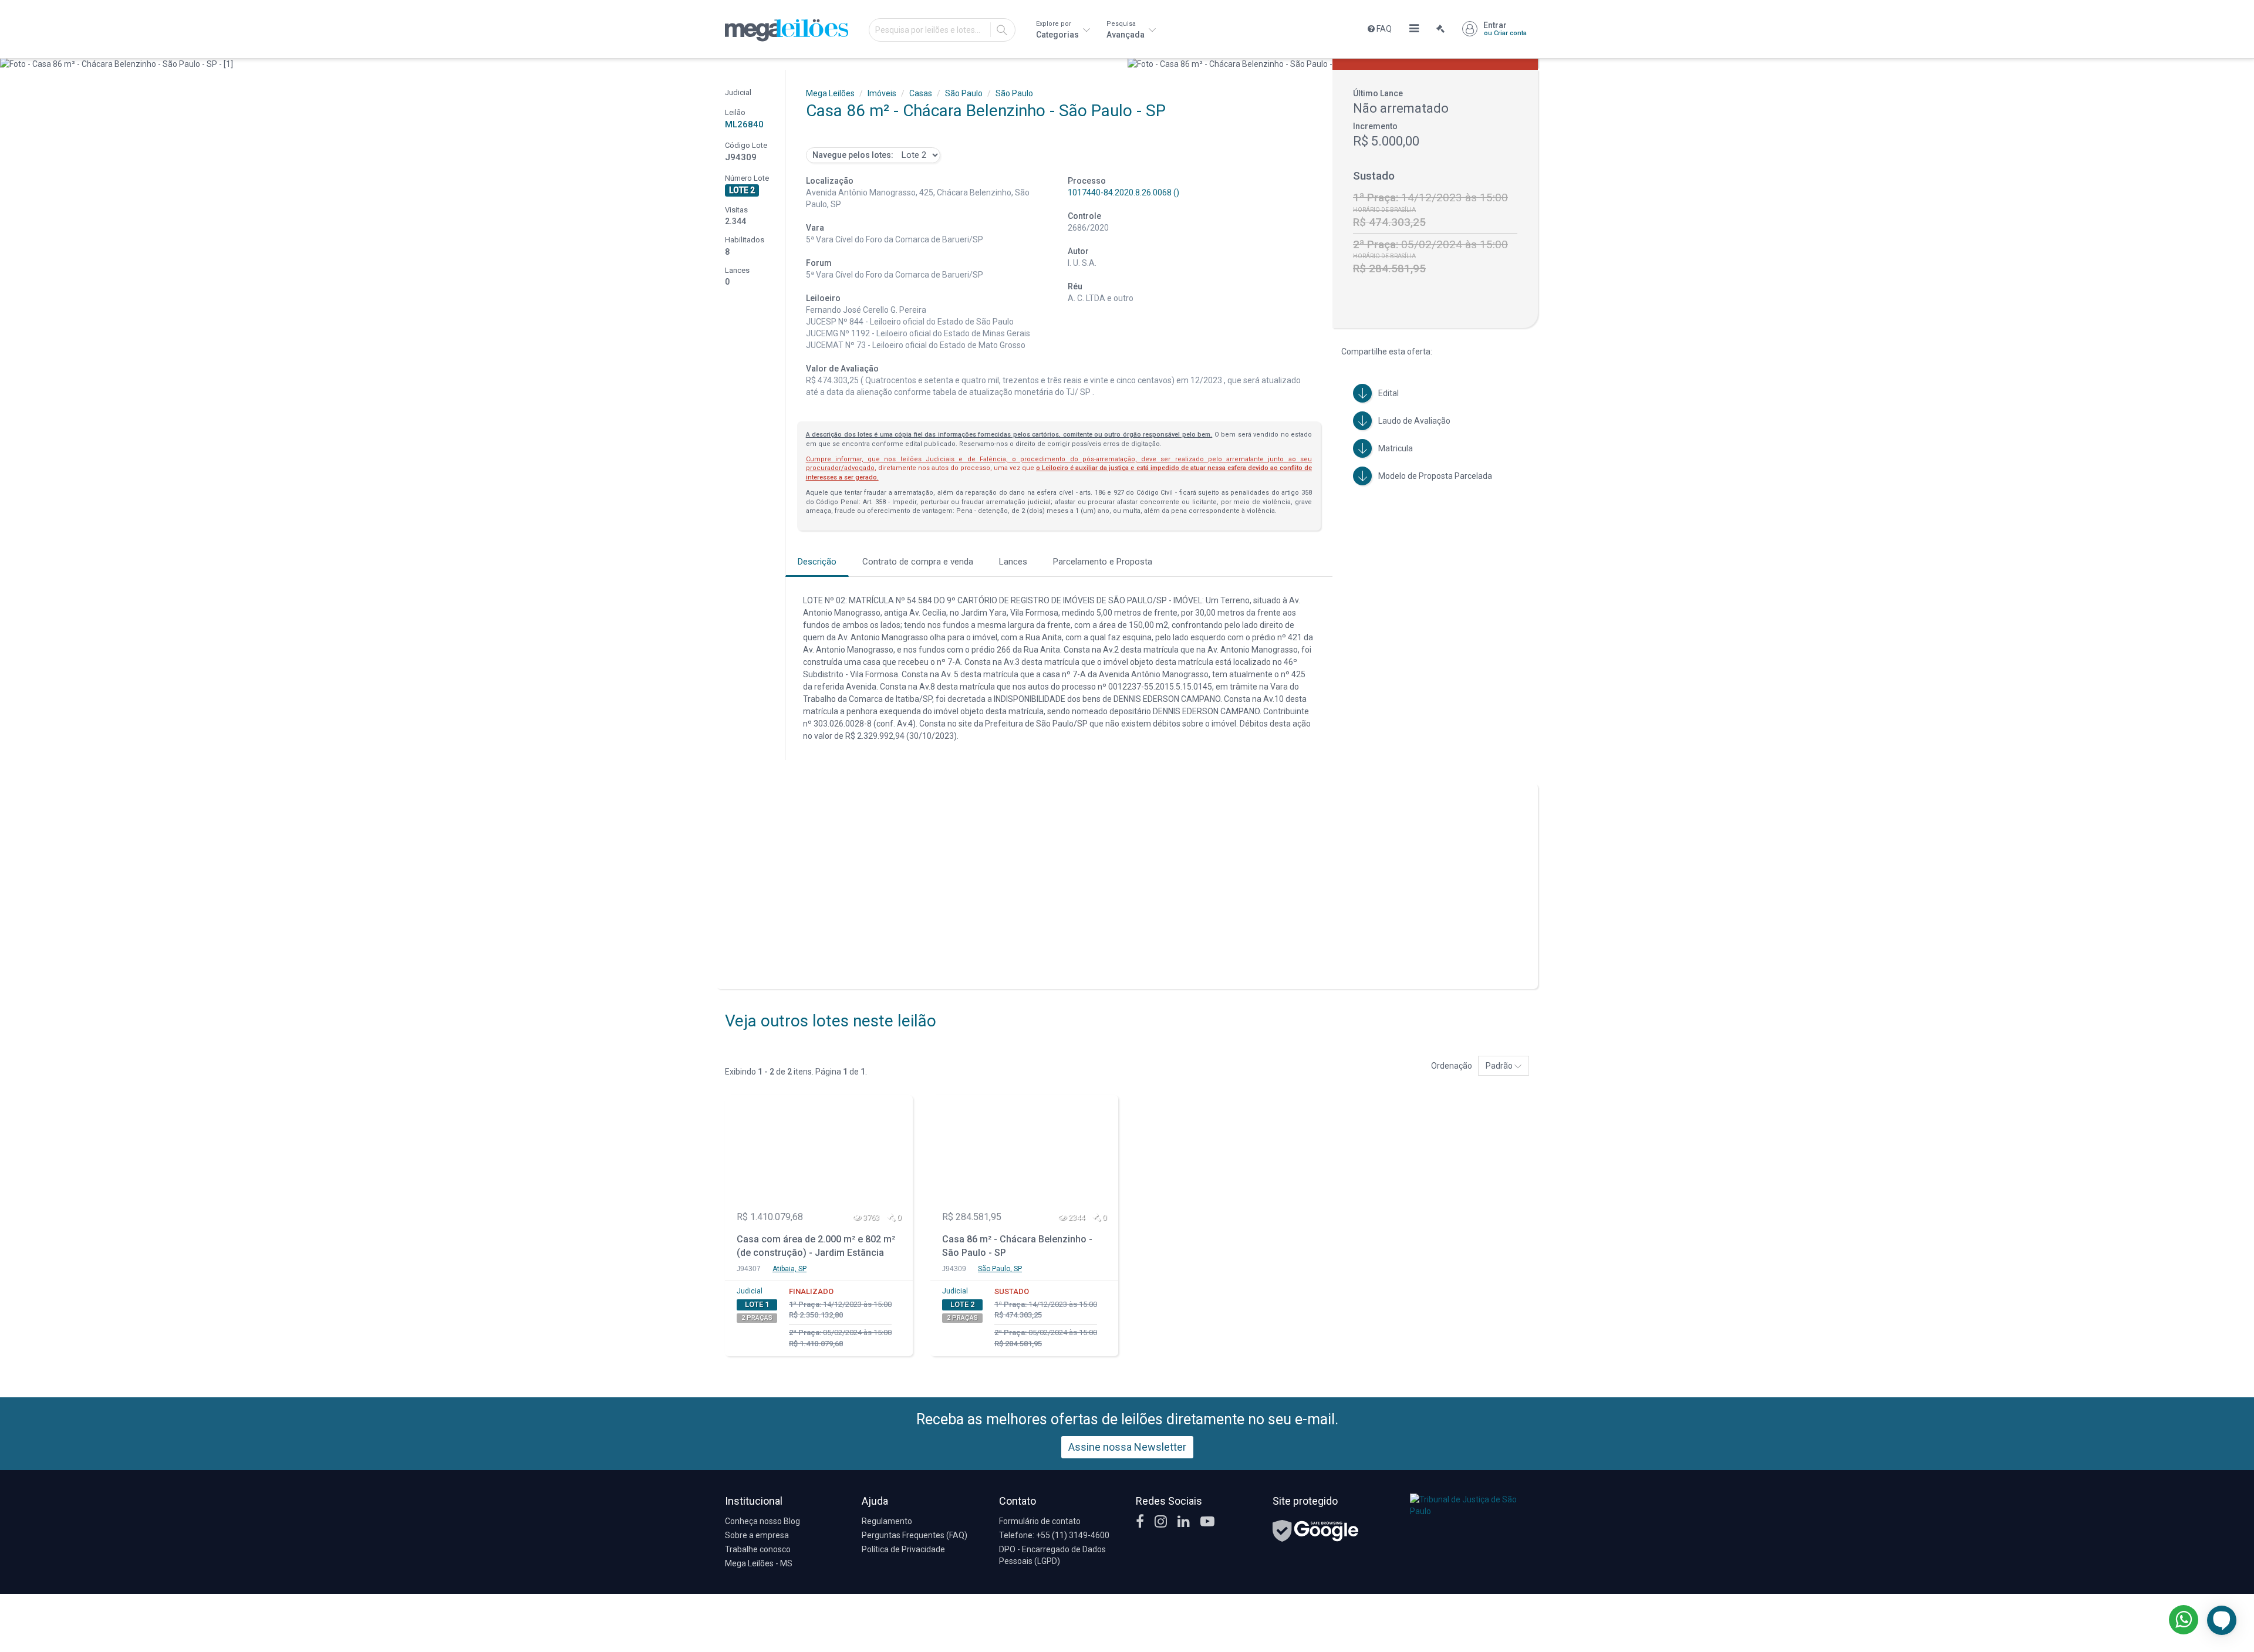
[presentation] (10, 64)
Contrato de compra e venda (918, 562)
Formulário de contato (1040, 1521)
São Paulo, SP (1000, 1269)
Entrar (1505, 29)
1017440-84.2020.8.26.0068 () (1123, 192)
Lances (1013, 562)
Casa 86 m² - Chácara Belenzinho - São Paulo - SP (1017, 1246)
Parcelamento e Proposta (1103, 562)
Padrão (1500, 1066)
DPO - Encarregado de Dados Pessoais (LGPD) (1052, 1555)
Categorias (1058, 30)
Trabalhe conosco (758, 1549)
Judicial (750, 1291)
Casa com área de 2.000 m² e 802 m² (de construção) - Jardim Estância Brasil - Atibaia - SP (816, 1247)
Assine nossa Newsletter (1127, 1447)
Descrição (817, 562)
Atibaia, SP (789, 1269)
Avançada (1126, 30)
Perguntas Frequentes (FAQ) (915, 1535)
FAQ (1383, 29)
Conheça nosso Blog (762, 1521)
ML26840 (744, 124)
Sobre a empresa (757, 1535)
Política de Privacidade (903, 1549)
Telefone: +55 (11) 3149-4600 (1054, 1535)
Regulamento (887, 1521)
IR (1002, 30)
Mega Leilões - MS (759, 1563)
